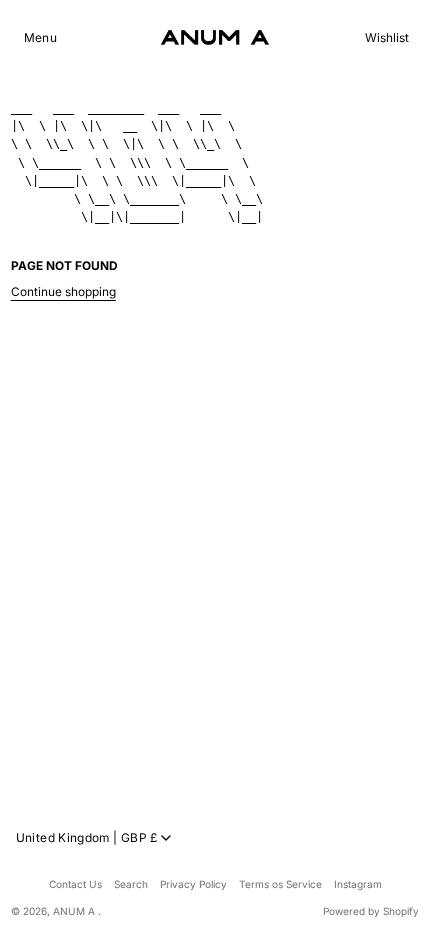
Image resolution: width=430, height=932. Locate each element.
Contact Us (75, 884)
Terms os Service (280, 884)
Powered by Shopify (371, 911)
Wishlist (387, 38)
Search (131, 884)
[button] (40, 38)
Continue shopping (63, 291)
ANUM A (75, 911)
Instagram (358, 884)
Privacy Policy (193, 884)
